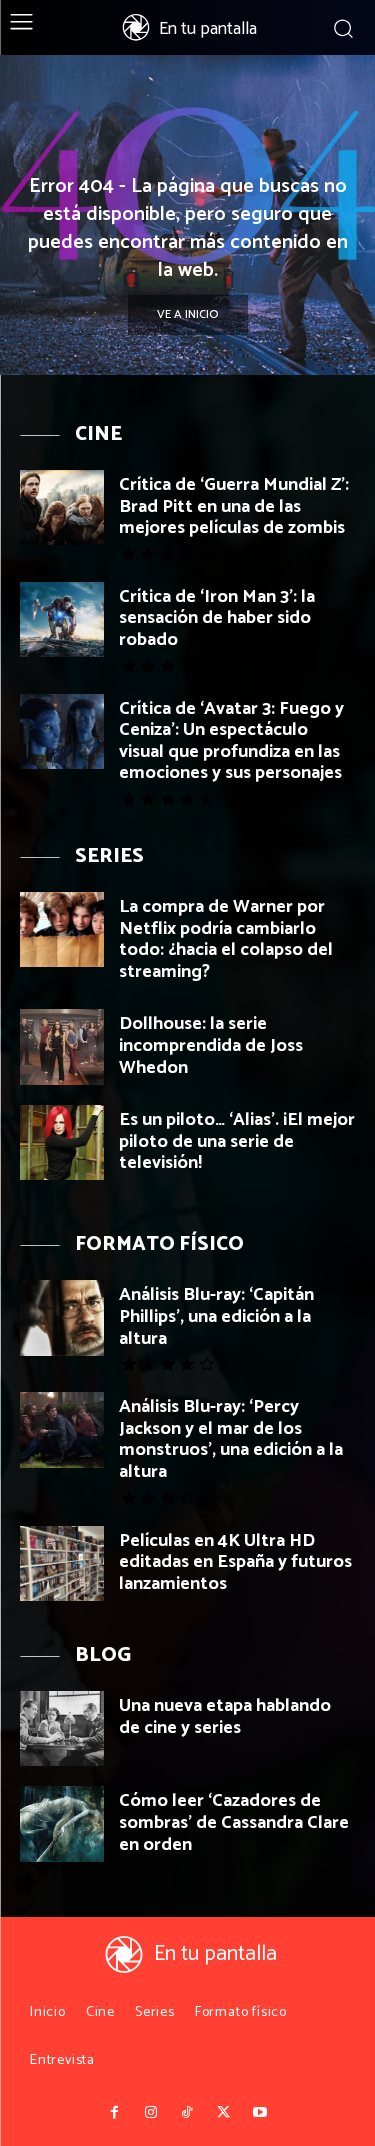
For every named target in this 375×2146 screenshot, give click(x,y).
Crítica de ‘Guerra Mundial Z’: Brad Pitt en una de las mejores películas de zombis (234, 506)
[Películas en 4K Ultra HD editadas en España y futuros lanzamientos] (62, 1563)
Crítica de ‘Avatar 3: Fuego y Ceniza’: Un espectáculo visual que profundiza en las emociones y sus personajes (231, 741)
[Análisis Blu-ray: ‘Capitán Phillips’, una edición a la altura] (62, 1317)
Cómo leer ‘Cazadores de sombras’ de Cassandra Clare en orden (234, 1822)
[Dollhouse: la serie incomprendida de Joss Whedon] (62, 1046)
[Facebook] (115, 2113)
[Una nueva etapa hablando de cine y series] (62, 1728)
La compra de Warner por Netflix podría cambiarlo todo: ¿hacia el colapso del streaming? (226, 939)
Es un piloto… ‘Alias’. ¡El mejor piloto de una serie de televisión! (237, 1141)
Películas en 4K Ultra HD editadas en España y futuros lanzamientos (235, 1562)
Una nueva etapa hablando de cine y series (225, 1717)
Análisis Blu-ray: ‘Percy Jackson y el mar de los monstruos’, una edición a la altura (231, 1439)
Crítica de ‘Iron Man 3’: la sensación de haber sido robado (217, 618)
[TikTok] (187, 2113)
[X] (224, 2113)
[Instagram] (151, 2113)
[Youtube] (260, 2113)
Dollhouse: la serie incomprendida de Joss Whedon (211, 1045)
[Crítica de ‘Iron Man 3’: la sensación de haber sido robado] (62, 619)
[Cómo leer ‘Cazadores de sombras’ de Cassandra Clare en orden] (62, 1823)
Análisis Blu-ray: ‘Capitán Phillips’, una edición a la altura (216, 1316)
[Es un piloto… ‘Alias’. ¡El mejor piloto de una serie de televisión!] (62, 1142)
